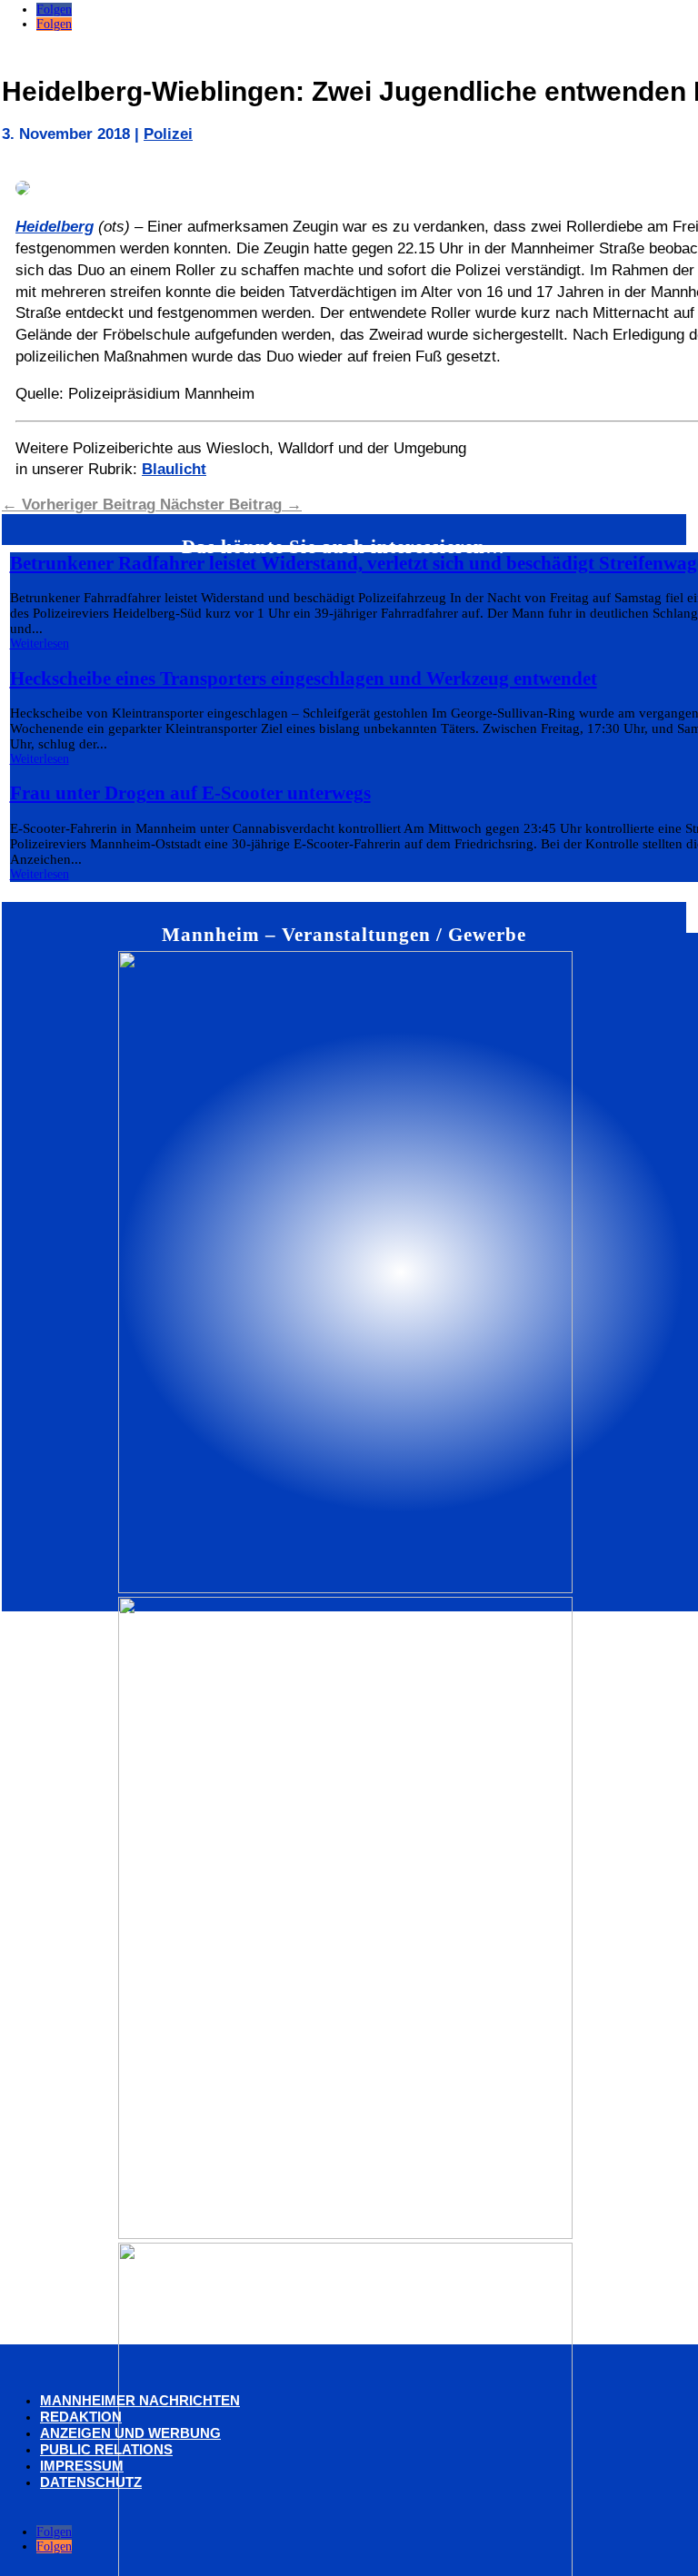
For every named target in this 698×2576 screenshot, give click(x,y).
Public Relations (106, 2449)
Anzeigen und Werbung (130, 2433)
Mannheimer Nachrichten (140, 2400)
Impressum (82, 2466)
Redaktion (81, 2417)
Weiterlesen (40, 644)
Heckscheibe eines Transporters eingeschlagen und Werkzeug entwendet (304, 679)
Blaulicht (174, 469)
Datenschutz (91, 2482)
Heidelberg (55, 227)
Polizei (168, 134)
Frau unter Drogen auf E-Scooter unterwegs (190, 793)
